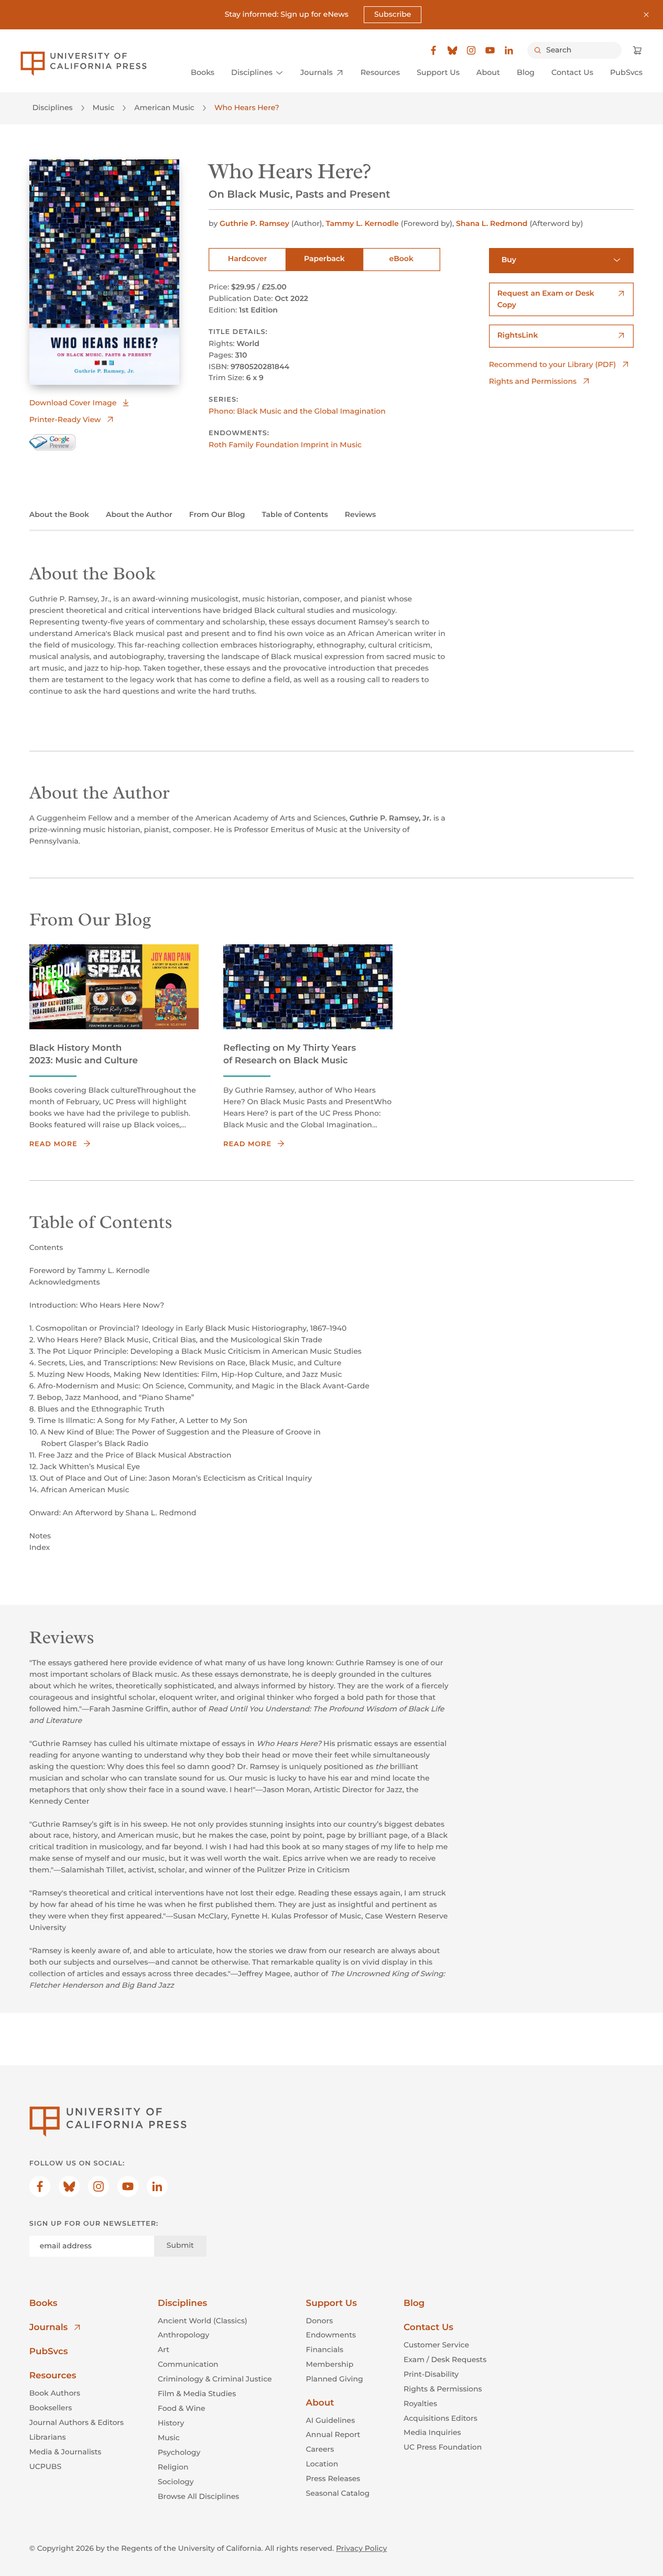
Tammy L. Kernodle (362, 223)
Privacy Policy (361, 2548)
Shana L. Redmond (492, 223)
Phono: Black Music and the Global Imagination (297, 411)
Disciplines (53, 107)
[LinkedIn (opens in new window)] (509, 50)
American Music (164, 107)
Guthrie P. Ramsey (254, 223)
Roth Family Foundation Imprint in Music (285, 445)
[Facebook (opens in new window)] (433, 50)
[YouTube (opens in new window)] (490, 50)
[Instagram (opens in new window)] (471, 50)
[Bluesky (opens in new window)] (452, 50)
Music (104, 107)
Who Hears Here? (247, 107)
